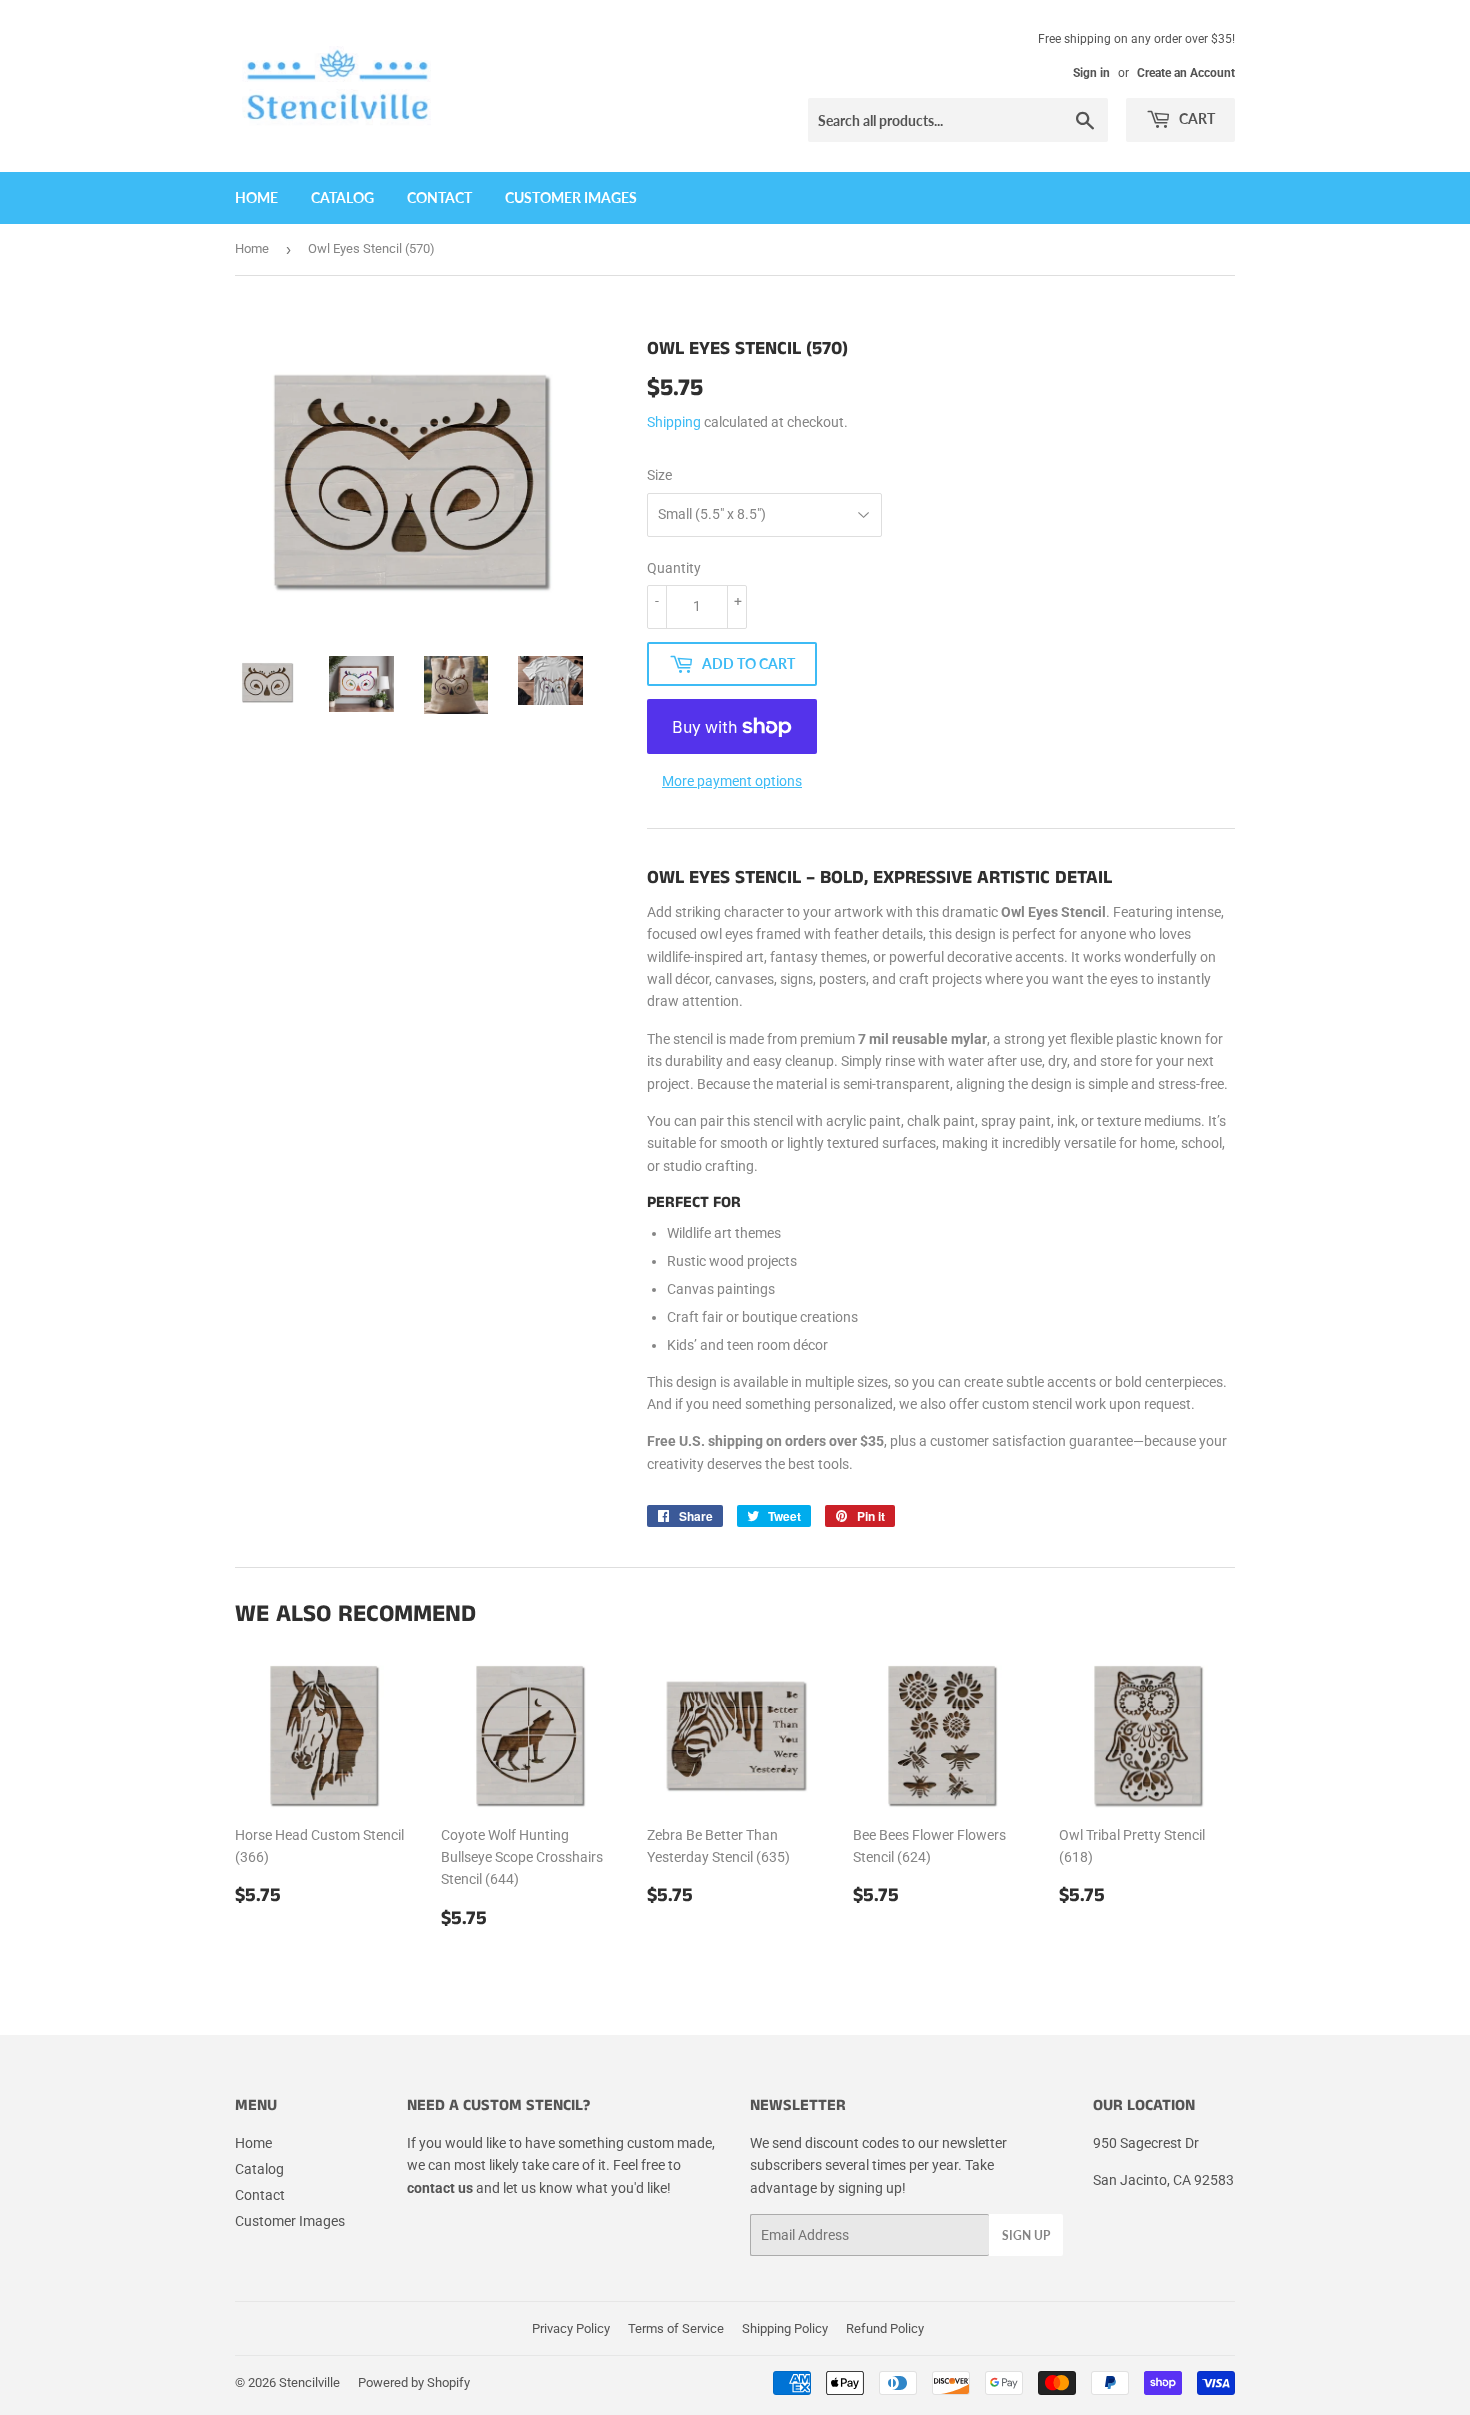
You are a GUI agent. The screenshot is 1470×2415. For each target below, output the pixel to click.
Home (256, 197)
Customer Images (571, 197)
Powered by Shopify (414, 2382)
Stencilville (309, 2382)
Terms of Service (676, 2328)
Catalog (342, 197)
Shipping (674, 422)
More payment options (732, 781)
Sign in (1091, 73)
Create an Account (1186, 73)
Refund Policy (885, 2328)
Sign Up (1026, 2235)
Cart (1195, 118)
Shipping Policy (785, 2328)
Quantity (674, 568)
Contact (439, 197)
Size (659, 475)
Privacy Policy (571, 2328)
